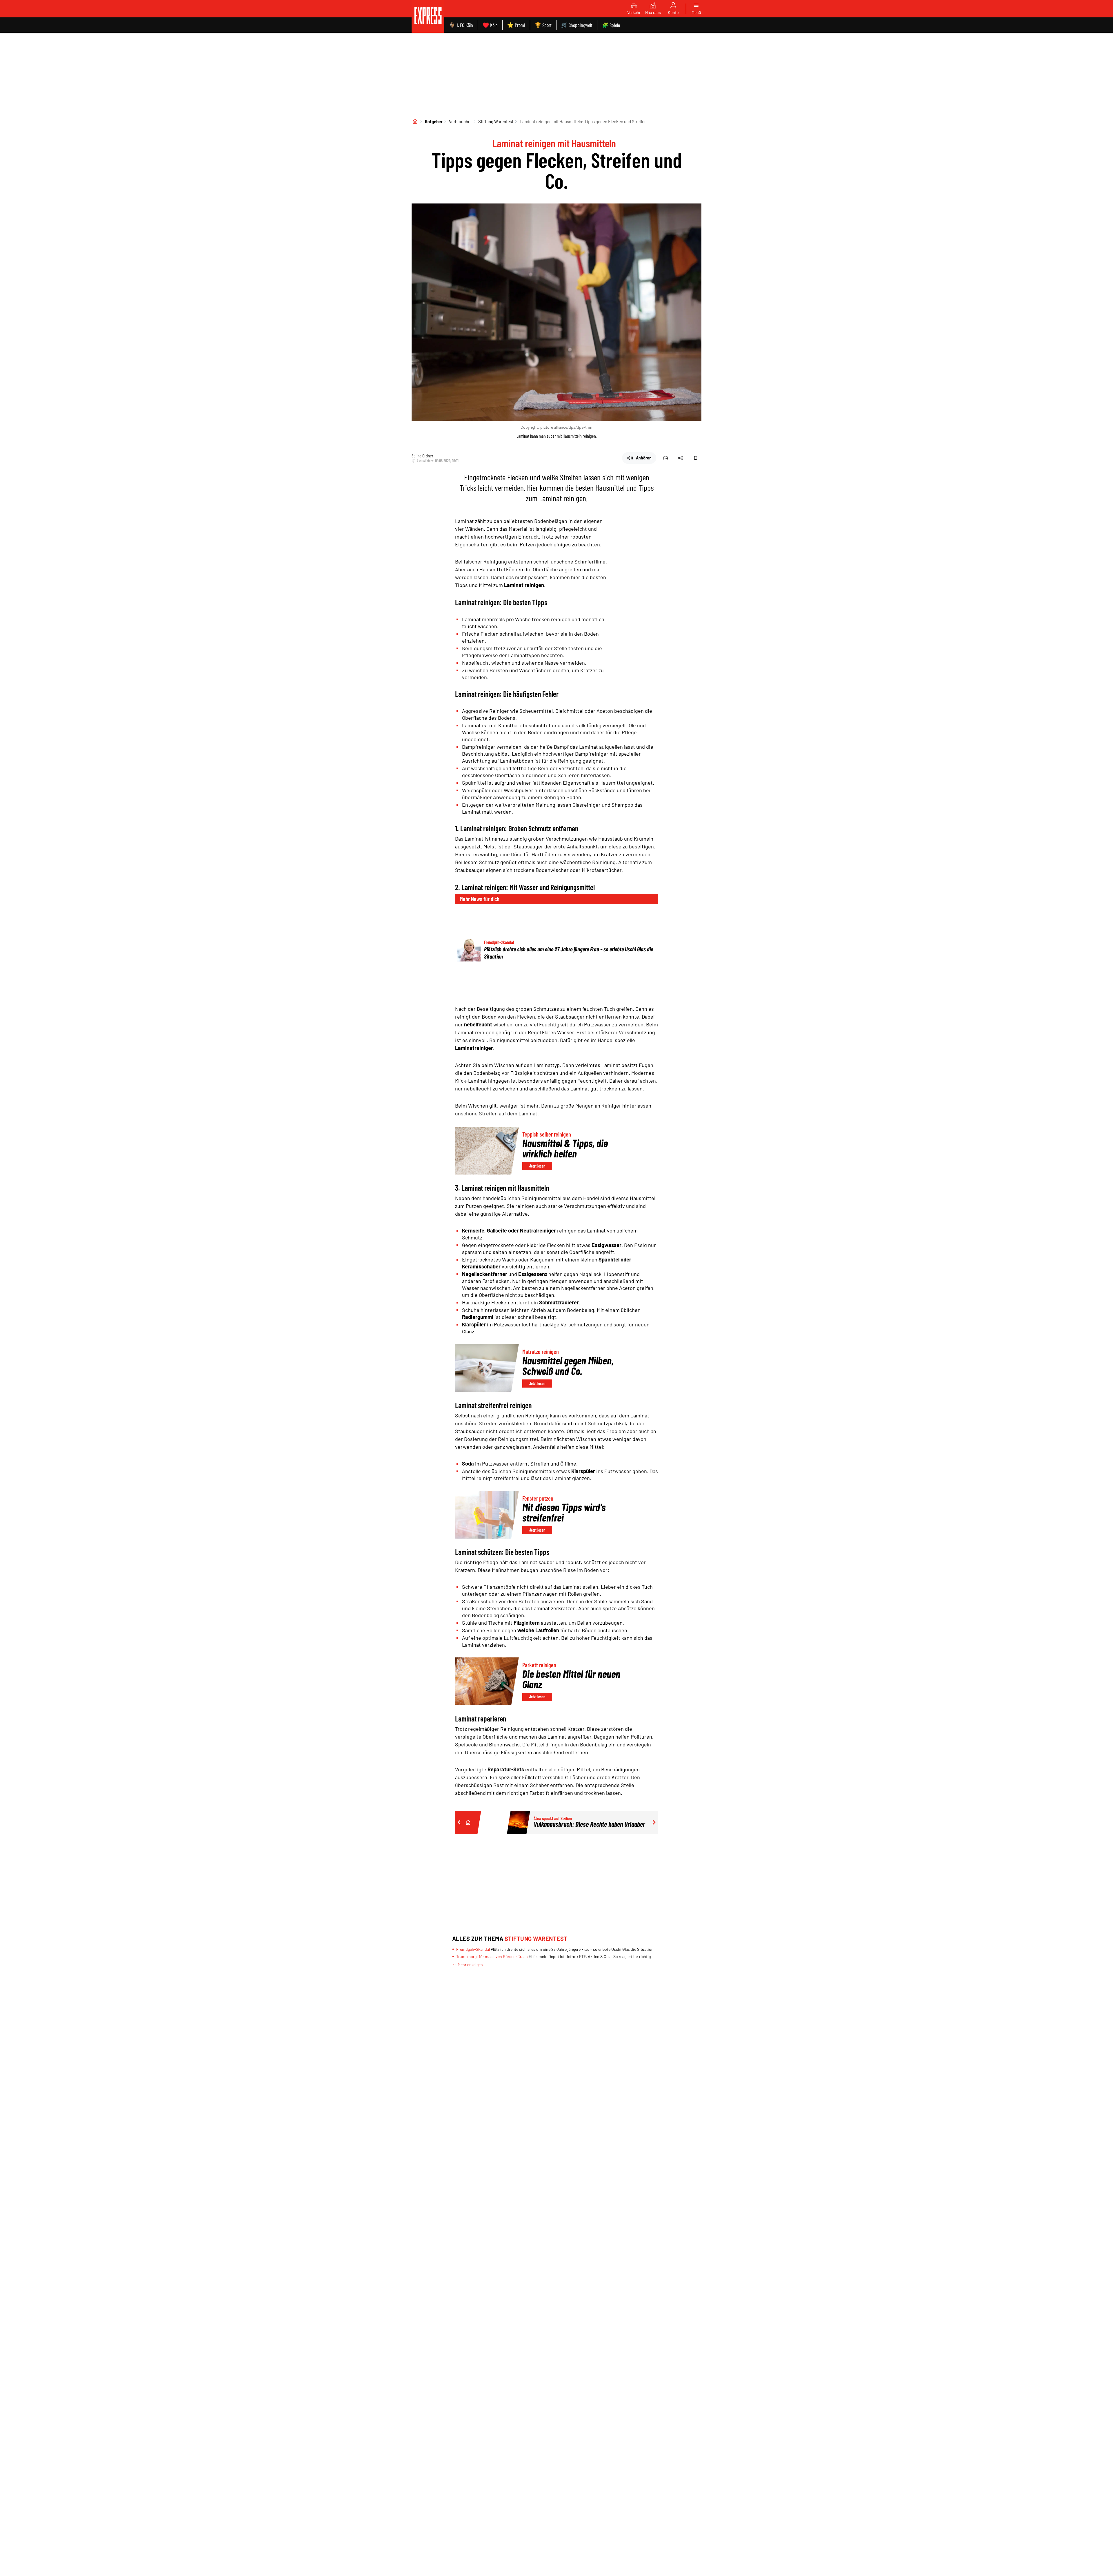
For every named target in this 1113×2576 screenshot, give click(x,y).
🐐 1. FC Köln (461, 25)
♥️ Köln (490, 25)
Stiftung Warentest (496, 121)
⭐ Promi (516, 25)
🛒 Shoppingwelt (577, 25)
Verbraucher (460, 121)
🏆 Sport (543, 25)
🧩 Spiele (611, 25)
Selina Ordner (422, 456)
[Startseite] (415, 121)
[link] (428, 16)
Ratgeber (434, 121)
